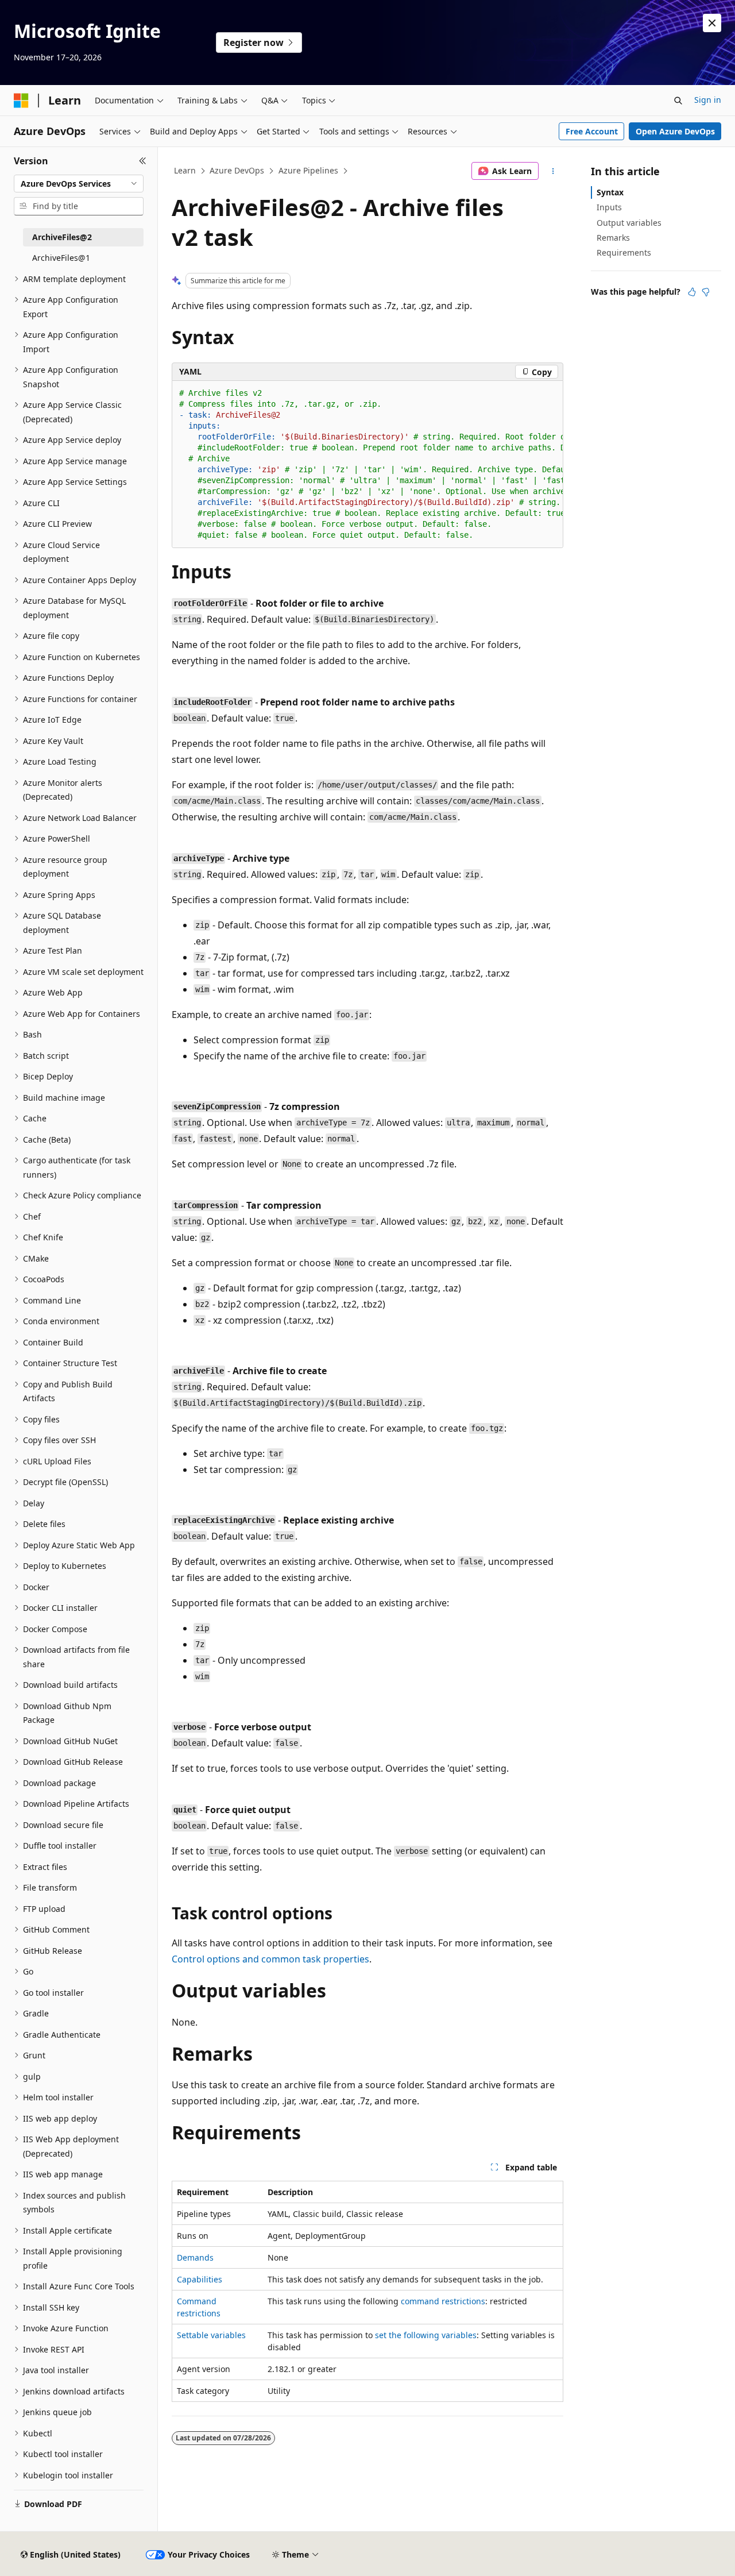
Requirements (624, 252)
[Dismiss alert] (712, 23)
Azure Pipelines (308, 170)
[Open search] (678, 101)
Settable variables (211, 2335)
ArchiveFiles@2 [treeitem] (62, 237)
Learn (185, 170)
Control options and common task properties (270, 1959)
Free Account (592, 131)
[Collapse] (143, 161)
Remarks (613, 238)
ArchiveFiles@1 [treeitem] (61, 258)
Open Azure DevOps (675, 131)
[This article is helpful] (692, 292)
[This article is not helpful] (706, 292)
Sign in (708, 100)
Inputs (609, 207)
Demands (195, 2257)
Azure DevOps (237, 170)
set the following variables (426, 2335)
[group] (367, 464)
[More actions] (553, 171)
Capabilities (200, 2279)
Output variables (629, 223)
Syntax (610, 192)
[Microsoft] (21, 101)
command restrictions (443, 2301)
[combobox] (79, 184)
